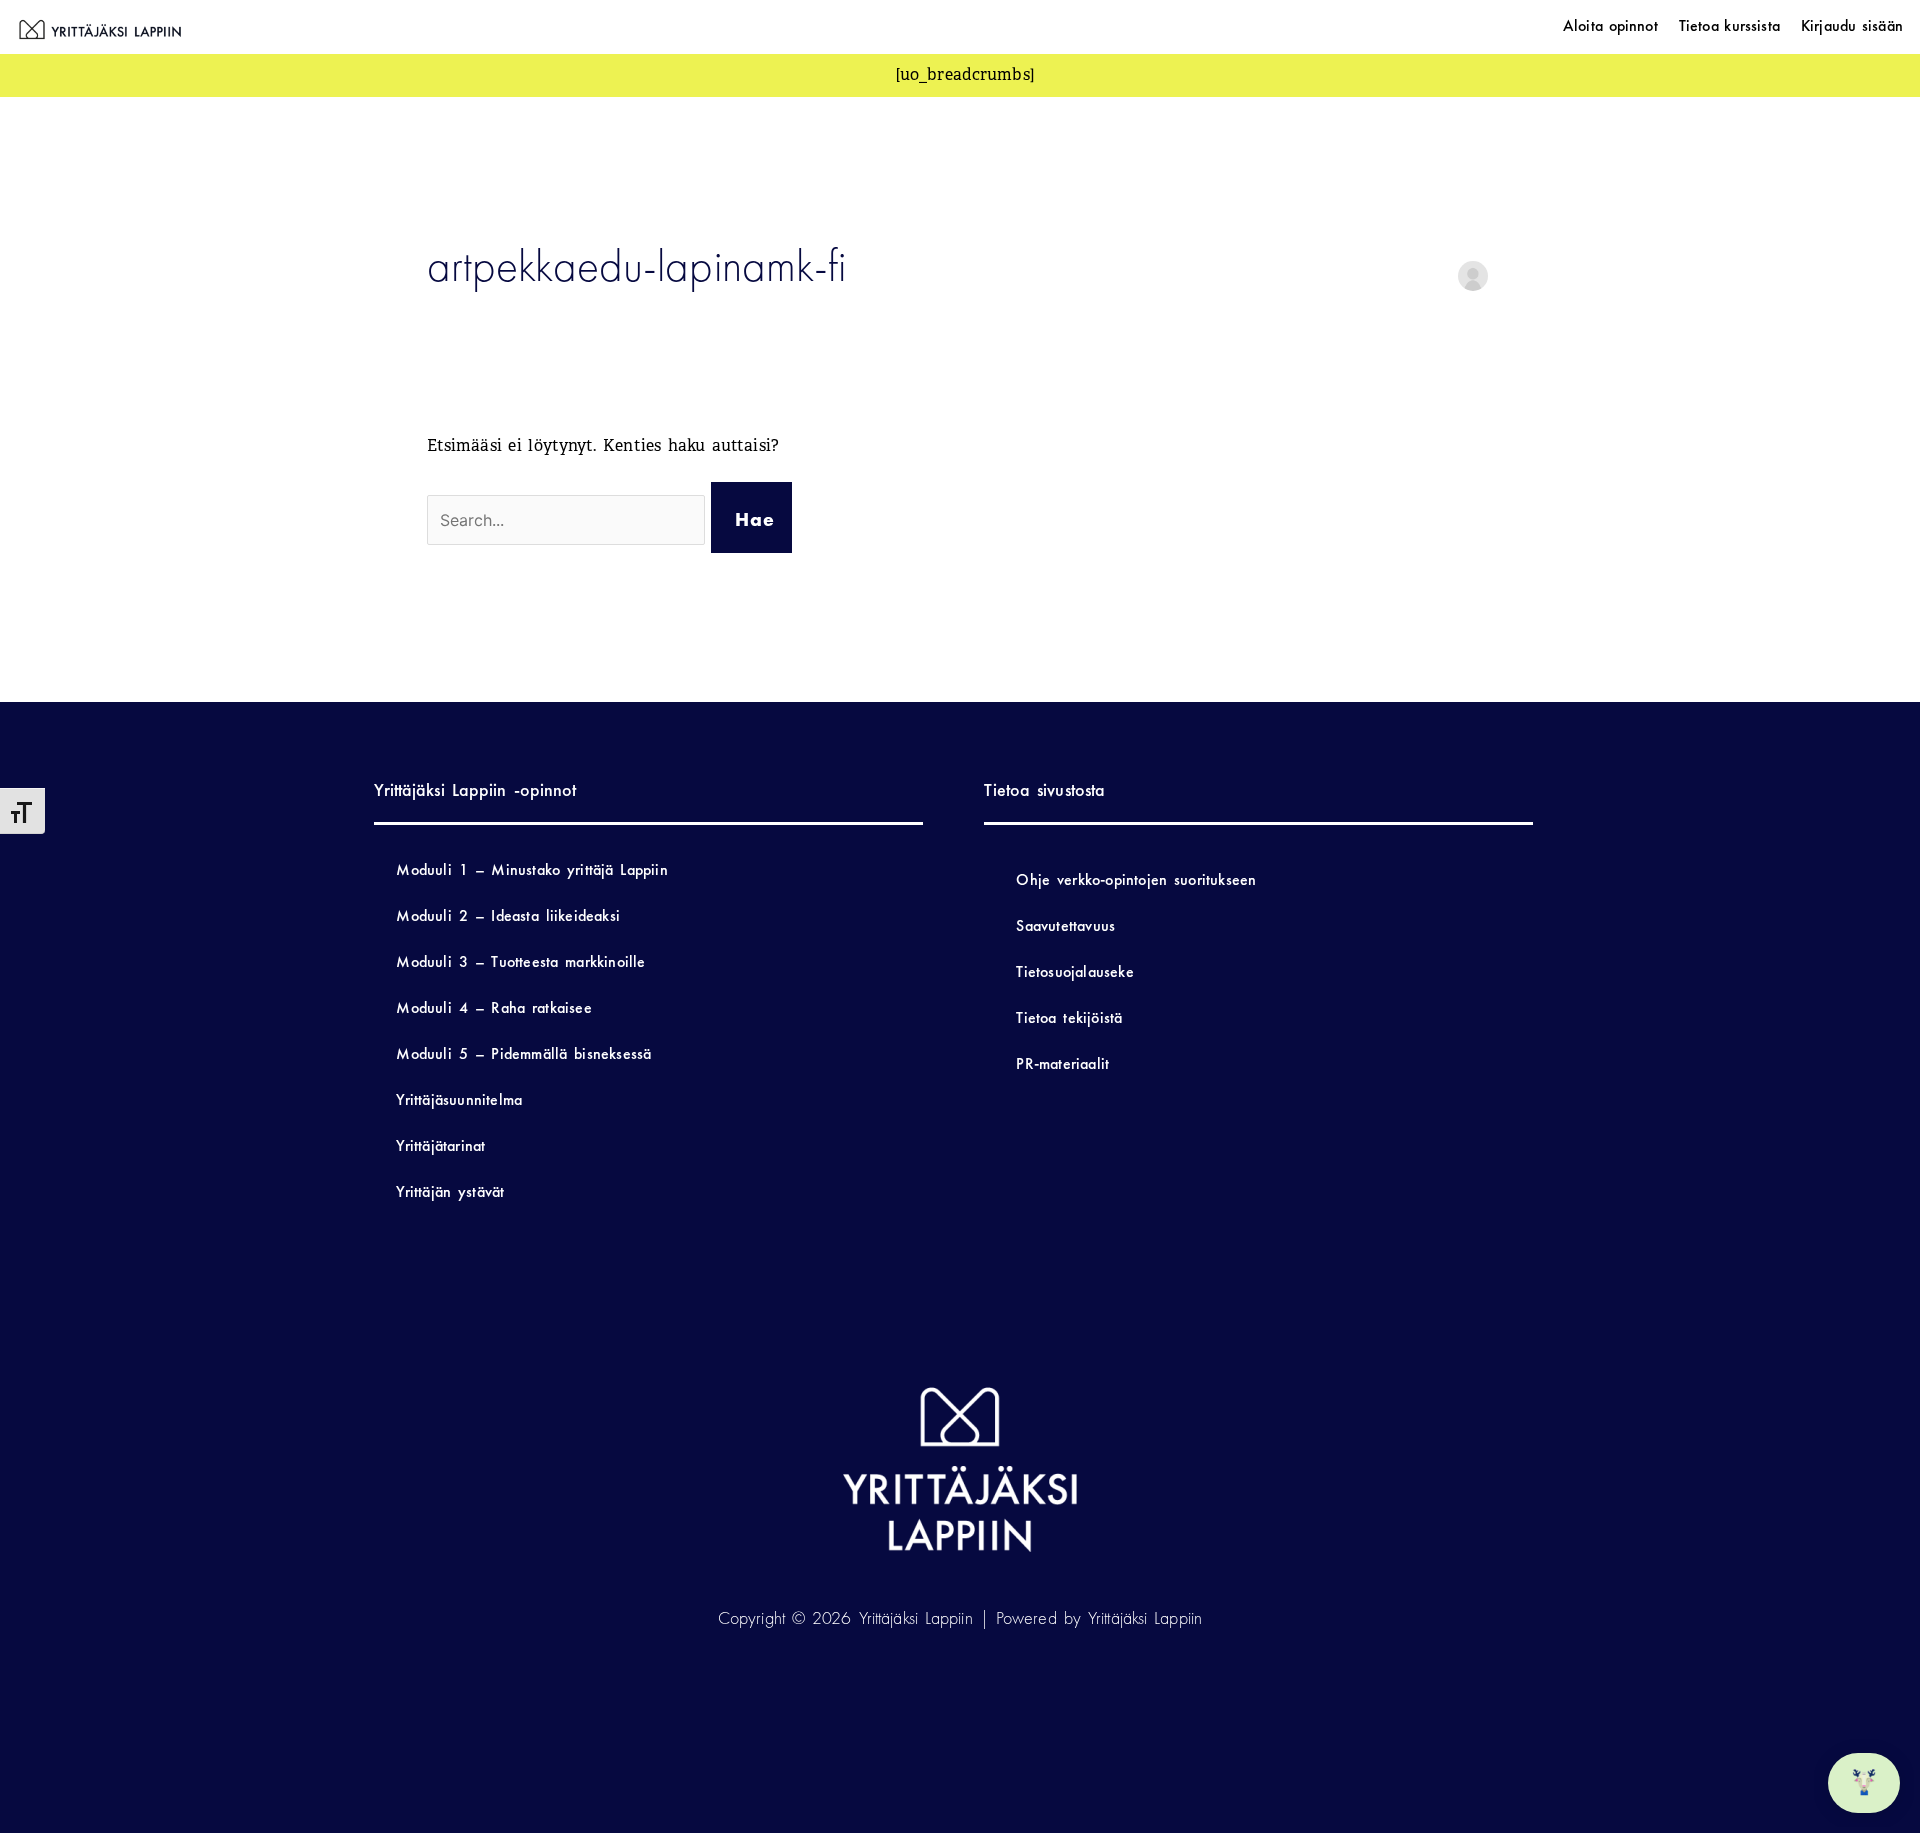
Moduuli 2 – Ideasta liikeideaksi (508, 915)
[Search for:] (569, 520)
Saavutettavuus (1065, 925)
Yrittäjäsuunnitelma (459, 1099)
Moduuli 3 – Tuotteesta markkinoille (520, 961)
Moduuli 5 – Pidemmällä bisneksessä (523, 1053)
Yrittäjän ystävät (450, 1191)
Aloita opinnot (1610, 25)
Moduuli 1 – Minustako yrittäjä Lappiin (531, 869)
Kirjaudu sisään (1852, 25)
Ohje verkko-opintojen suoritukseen (1136, 879)
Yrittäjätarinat (440, 1145)
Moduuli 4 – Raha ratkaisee (493, 1007)
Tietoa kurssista (1729, 25)
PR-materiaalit (1062, 1063)
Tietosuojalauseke (1074, 971)
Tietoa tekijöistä (1069, 1017)
